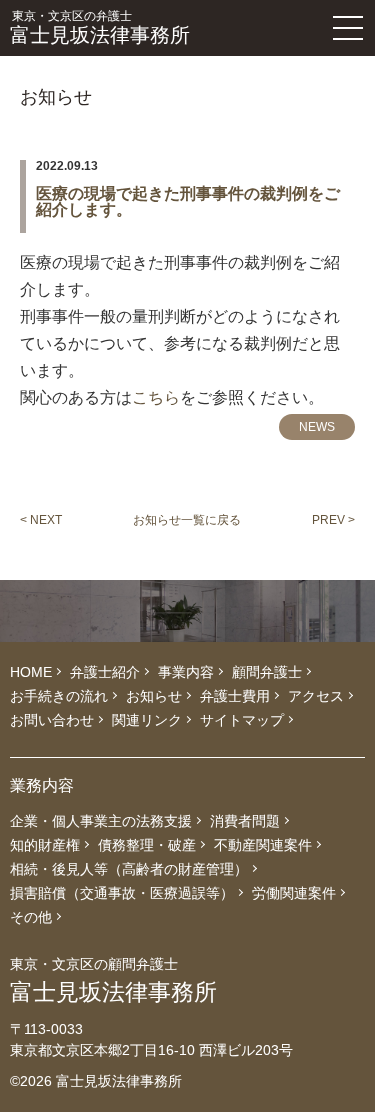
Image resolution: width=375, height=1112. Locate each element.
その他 (31, 917)
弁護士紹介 (105, 672)
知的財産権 (45, 845)
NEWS (317, 427)
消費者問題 (245, 821)
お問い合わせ (52, 720)
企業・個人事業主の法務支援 (101, 821)
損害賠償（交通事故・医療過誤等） (122, 893)
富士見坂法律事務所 (100, 28)
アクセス (316, 696)
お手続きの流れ (59, 696)
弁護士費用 (235, 696)
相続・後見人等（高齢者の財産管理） (129, 869)
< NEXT (41, 520)
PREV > (333, 520)
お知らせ (154, 696)
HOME (31, 672)
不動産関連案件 (263, 845)
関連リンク (147, 720)
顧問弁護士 (267, 672)
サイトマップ (242, 720)
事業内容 (186, 672)
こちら (156, 397)
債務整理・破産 (147, 845)
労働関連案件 (294, 893)
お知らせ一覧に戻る (187, 520)
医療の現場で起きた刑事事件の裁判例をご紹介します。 (188, 202)
